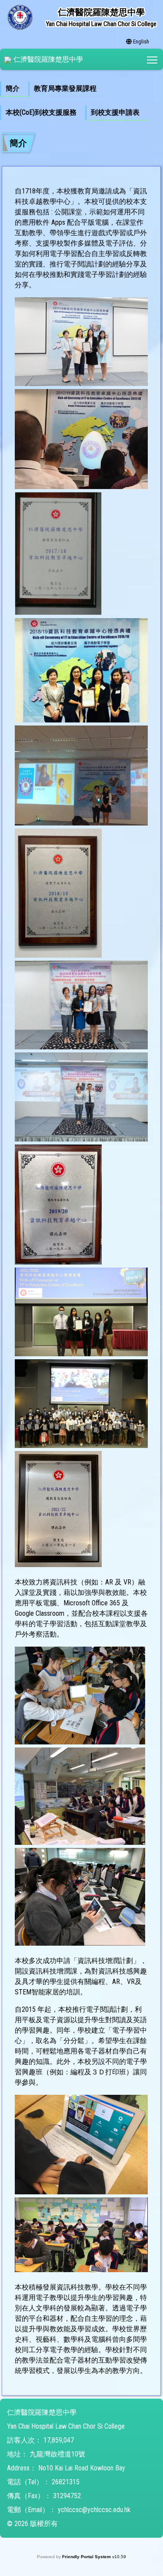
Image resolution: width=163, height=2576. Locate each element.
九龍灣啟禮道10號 (57, 2454)
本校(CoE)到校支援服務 (41, 112)
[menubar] (81, 101)
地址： (17, 2454)
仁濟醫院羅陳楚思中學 (48, 59)
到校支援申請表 (115, 112)
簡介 (13, 88)
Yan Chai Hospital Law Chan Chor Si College (66, 2426)
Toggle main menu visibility (152, 59)
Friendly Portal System (87, 2557)
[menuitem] (14, 89)
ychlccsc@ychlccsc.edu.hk (94, 2510)
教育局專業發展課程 (65, 88)
